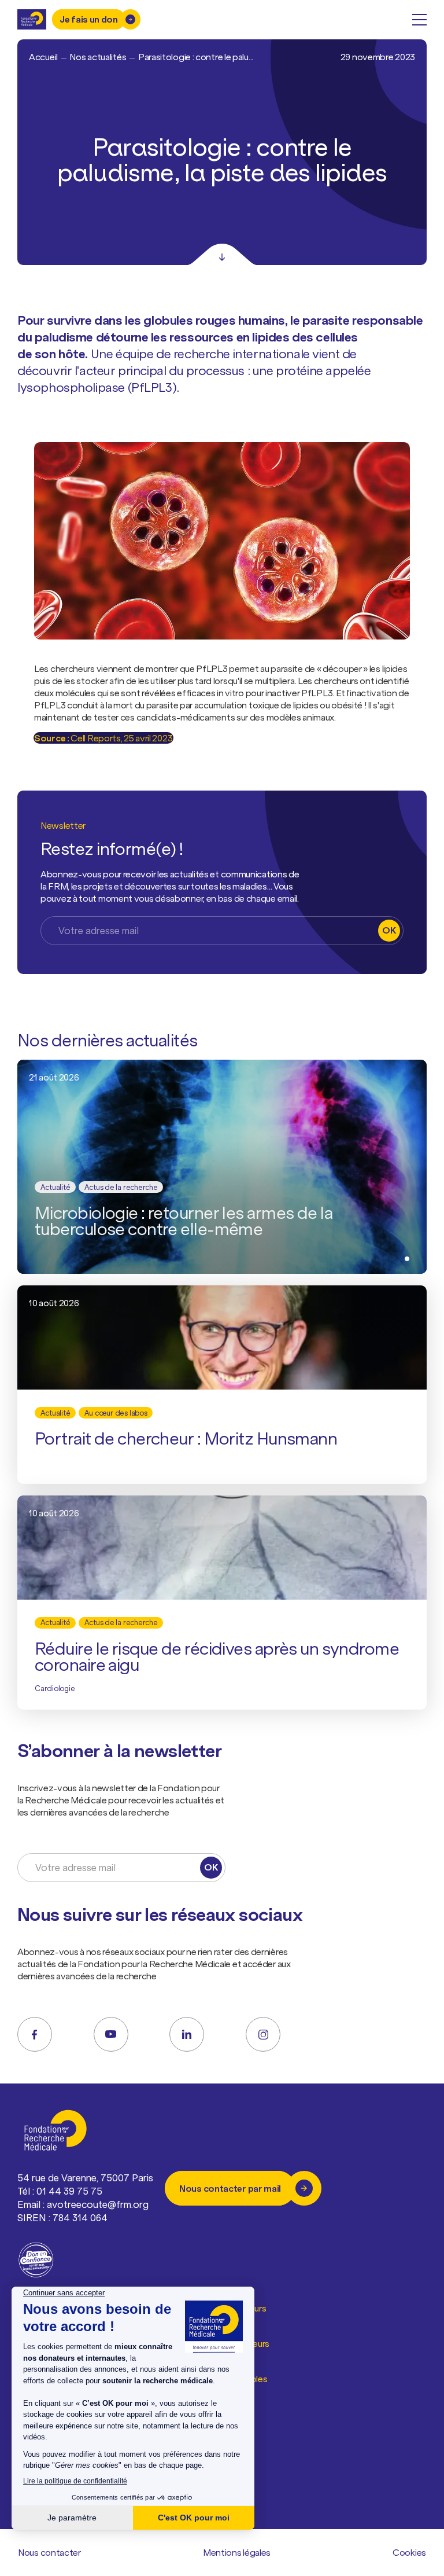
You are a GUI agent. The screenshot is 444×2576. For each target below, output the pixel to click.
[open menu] (419, 20)
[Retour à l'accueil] (32, 19)
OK (389, 930)
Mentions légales (237, 2552)
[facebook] (35, 2034)
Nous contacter (49, 2552)
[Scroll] (222, 255)
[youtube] (111, 2034)
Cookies (409, 2552)
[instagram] (263, 2034)
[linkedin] (187, 2034)
